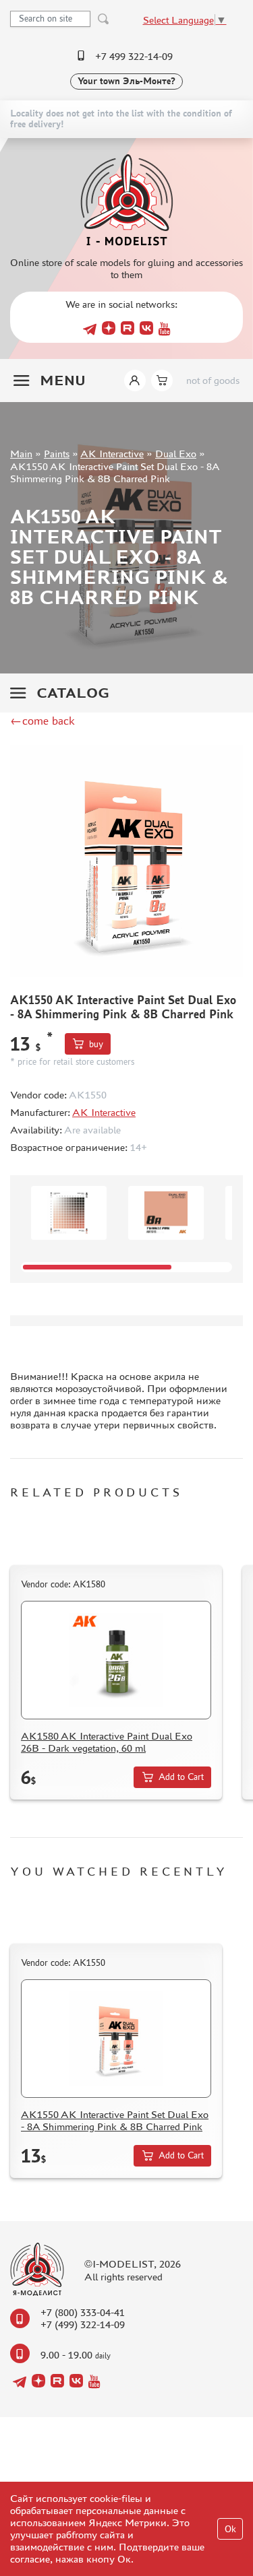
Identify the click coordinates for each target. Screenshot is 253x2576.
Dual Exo (176, 454)
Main (21, 454)
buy (96, 1044)
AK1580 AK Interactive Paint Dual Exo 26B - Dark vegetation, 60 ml (107, 1742)
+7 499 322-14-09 (134, 56)
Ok (230, 2529)
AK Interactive (112, 454)
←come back (43, 721)
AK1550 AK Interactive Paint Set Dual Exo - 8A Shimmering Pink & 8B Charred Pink (115, 2120)
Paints (57, 454)
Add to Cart (181, 1777)
